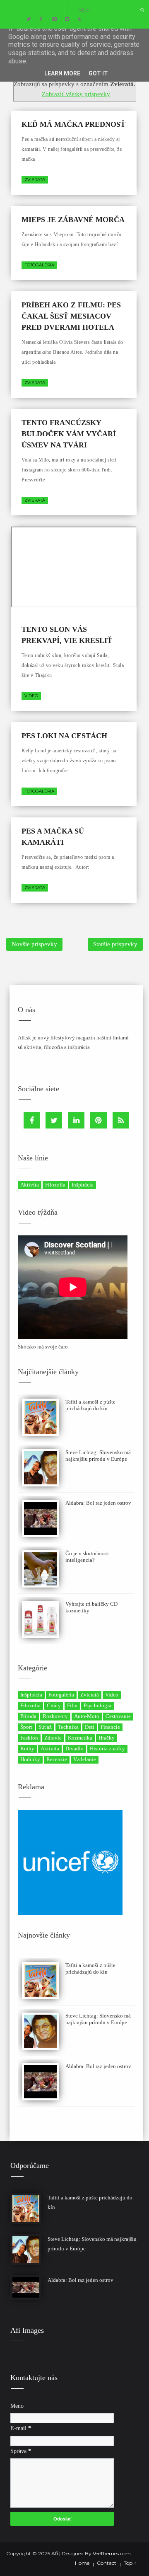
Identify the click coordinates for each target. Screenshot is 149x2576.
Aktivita (30, 1185)
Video (31, 696)
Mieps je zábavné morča (73, 220)
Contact (107, 2563)
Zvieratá (35, 180)
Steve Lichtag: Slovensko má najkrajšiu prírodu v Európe (98, 1456)
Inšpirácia (83, 1185)
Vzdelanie (85, 1759)
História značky (107, 1748)
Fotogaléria (39, 265)
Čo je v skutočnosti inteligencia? (87, 1557)
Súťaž (45, 1727)
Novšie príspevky (34, 944)
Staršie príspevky (115, 944)
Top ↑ (130, 2563)
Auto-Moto (87, 1716)
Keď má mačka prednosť (73, 124)
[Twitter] (54, 1120)
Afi (55, 2553)
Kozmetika (80, 1738)
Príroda (28, 1716)
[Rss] (121, 1120)
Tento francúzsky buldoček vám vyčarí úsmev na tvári (69, 434)
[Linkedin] (76, 1120)
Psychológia (97, 1705)
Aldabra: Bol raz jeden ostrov (98, 1503)
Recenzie (57, 1759)
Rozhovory (55, 1716)
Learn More (62, 73)
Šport (26, 1727)
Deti (90, 1727)
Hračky (107, 1738)
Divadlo (74, 1748)
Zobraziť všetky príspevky (76, 94)
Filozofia (55, 1185)
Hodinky (30, 1759)
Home (82, 2563)
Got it (98, 73)
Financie (110, 1727)
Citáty (54, 1705)
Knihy (27, 1748)
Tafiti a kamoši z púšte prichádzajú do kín (90, 1405)
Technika (68, 1727)
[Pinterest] (99, 1120)
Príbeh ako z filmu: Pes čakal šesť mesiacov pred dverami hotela (71, 316)
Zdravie (53, 1738)
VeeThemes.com (112, 2553)
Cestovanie (118, 1716)
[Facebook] (32, 1120)
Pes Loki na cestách (64, 736)
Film (72, 1705)
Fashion (29, 1738)
